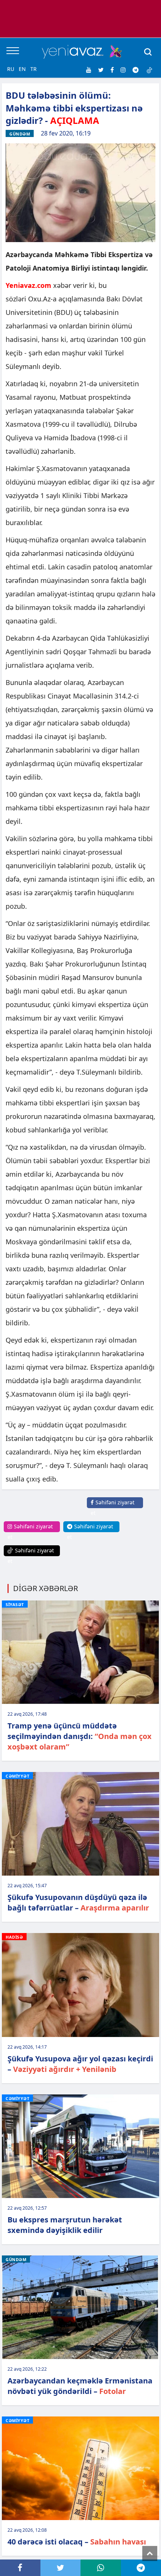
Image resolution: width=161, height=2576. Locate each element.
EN (22, 69)
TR (34, 69)
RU (11, 69)
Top (150, 2553)
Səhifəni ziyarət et (113, 1508)
